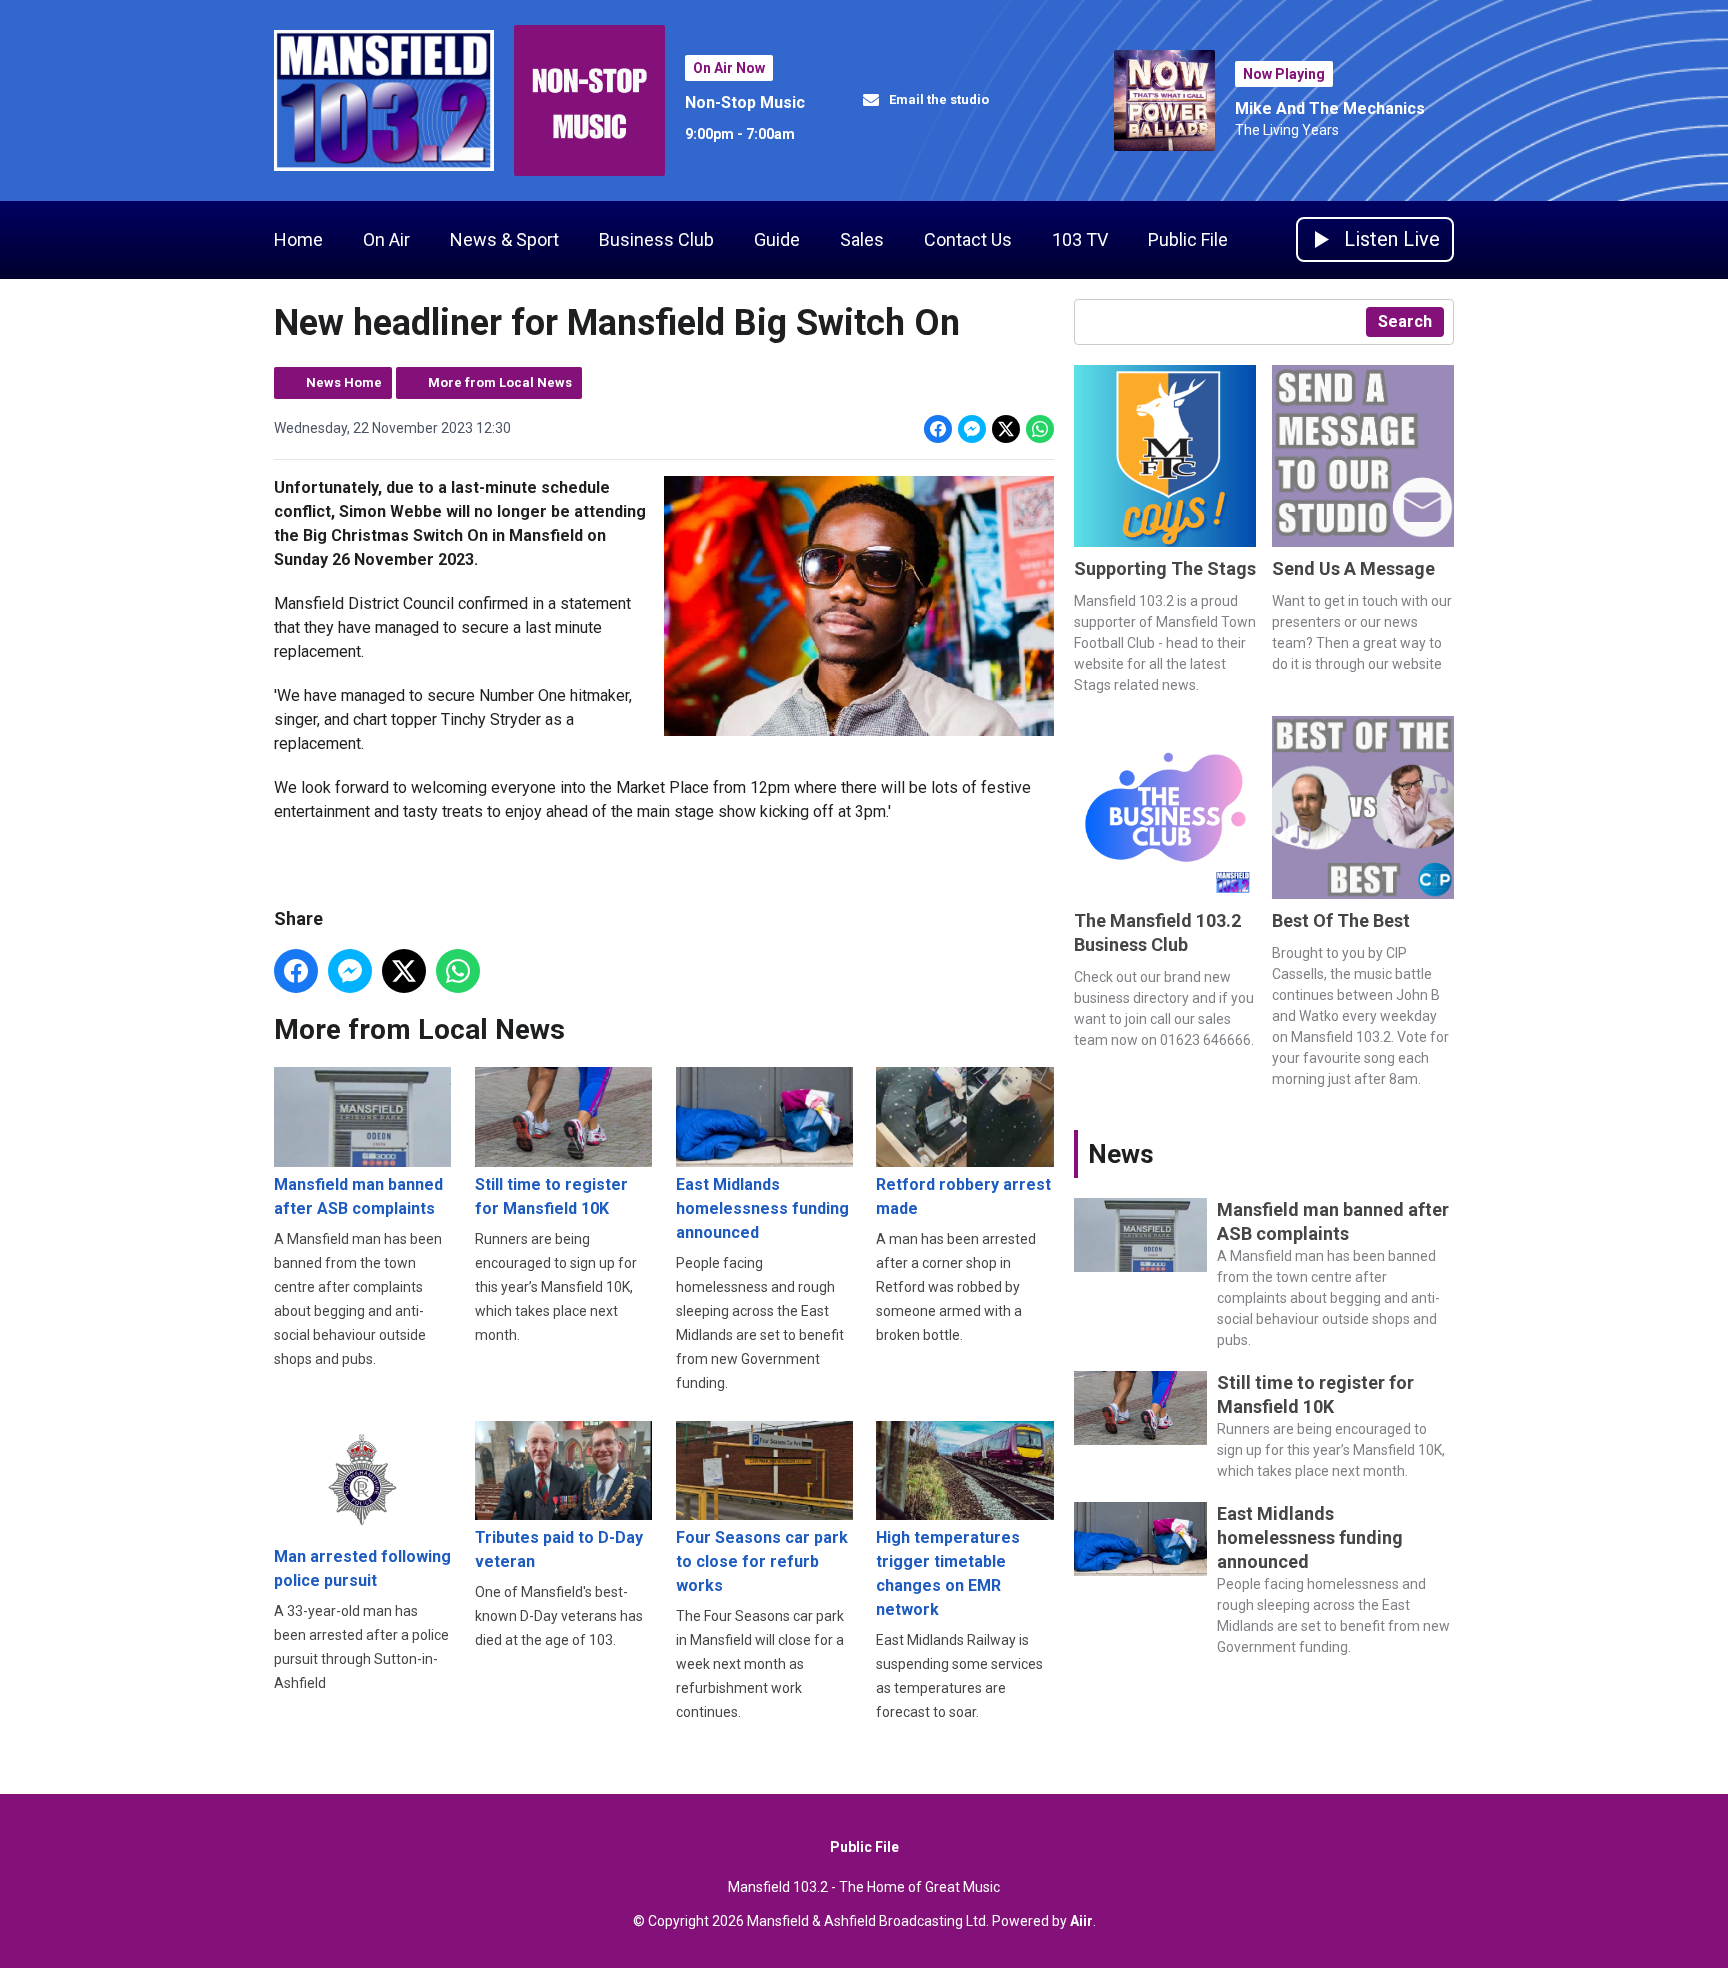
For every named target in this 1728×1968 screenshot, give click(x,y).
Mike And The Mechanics (1330, 108)
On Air (386, 239)
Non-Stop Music (745, 102)
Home (298, 239)
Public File (1188, 239)
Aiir (1081, 1921)
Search (1405, 321)
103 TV (1080, 239)
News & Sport (504, 239)
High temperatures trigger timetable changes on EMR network (948, 1573)
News (1121, 1154)
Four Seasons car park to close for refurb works (762, 1561)
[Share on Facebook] (938, 429)
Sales (862, 239)
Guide (777, 239)
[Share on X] (1006, 429)
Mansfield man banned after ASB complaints (358, 1196)
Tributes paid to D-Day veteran (559, 1549)
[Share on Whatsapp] (1040, 429)
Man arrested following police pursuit (362, 1568)
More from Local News (500, 382)
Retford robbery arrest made (963, 1196)
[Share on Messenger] (972, 429)
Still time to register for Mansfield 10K (551, 1196)
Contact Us (968, 239)
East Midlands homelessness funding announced (762, 1208)
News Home (344, 382)
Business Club (656, 239)
